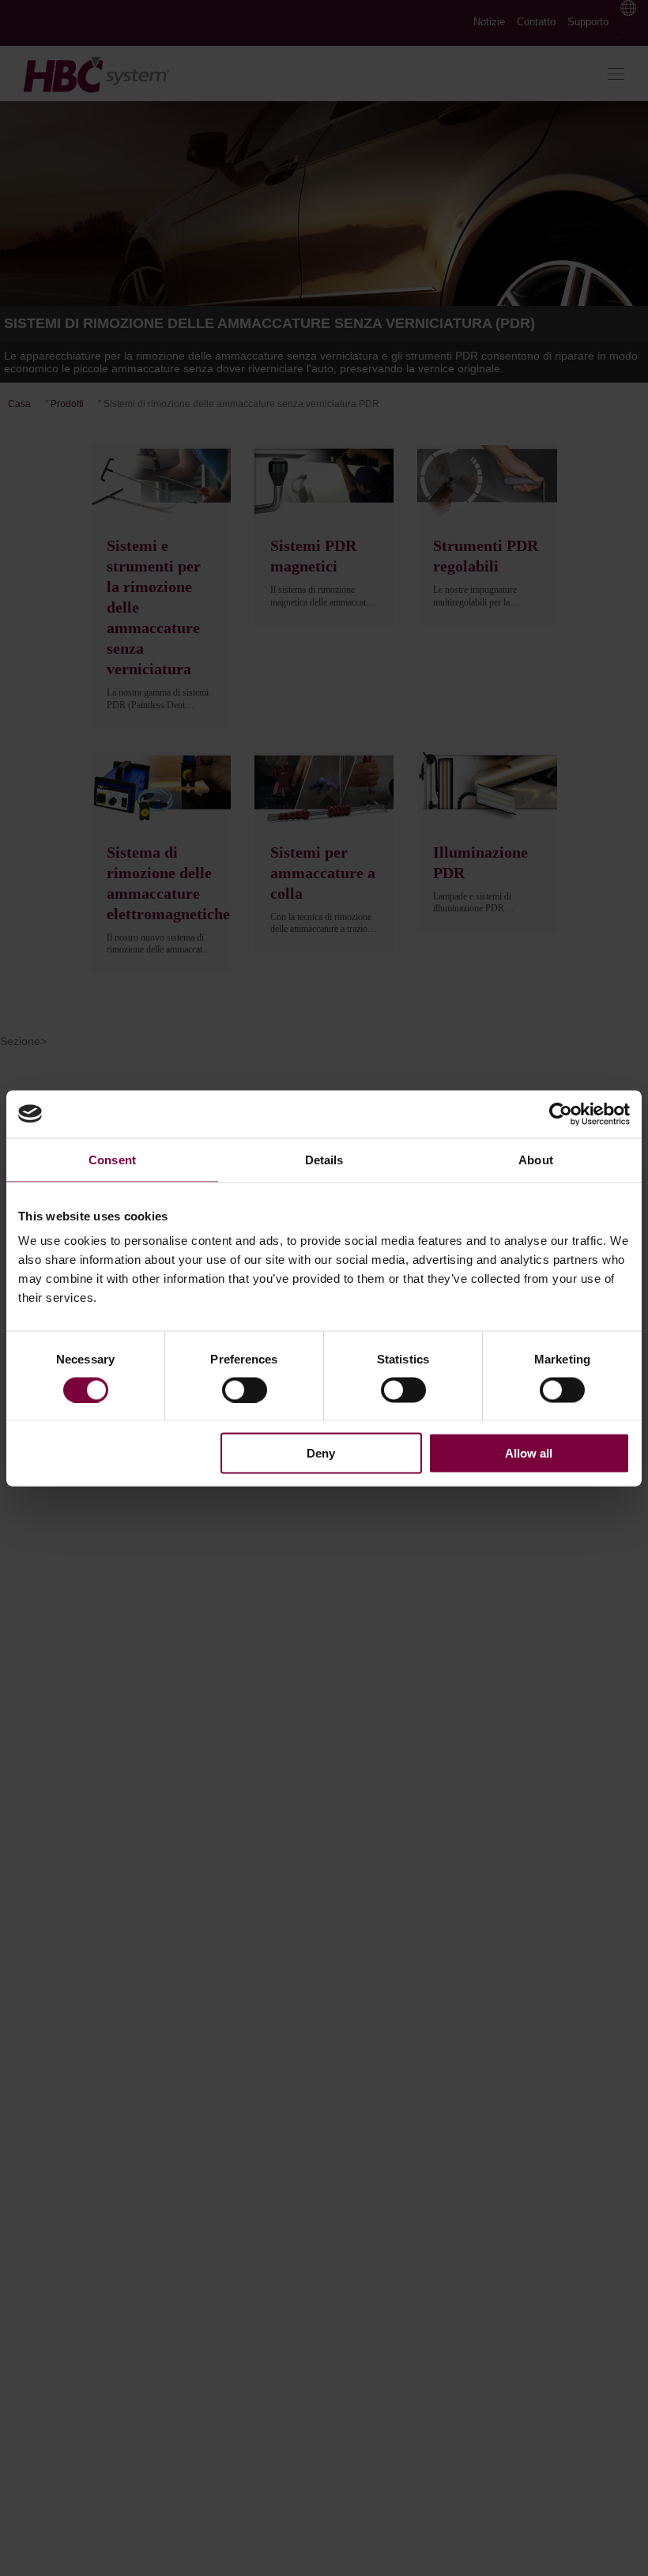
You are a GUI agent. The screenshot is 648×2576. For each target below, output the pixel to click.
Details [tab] (324, 1159)
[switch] (245, 1390)
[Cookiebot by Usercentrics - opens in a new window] (561, 1114)
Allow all (529, 1453)
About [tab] (536, 1159)
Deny (321, 1453)
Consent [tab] (112, 1159)
